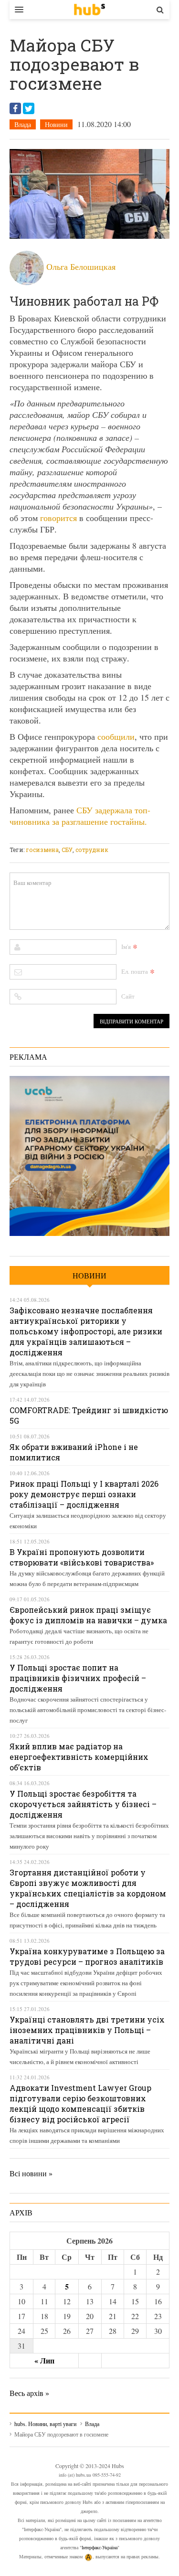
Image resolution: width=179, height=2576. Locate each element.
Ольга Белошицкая (81, 266)
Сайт (128, 996)
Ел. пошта (135, 971)
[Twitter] (29, 108)
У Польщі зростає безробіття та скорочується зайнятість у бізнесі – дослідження (83, 1804)
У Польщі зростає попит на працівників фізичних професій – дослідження (78, 1678)
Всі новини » (31, 2173)
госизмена (42, 850)
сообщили (116, 736)
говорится (58, 518)
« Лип (44, 2360)
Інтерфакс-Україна (100, 2547)
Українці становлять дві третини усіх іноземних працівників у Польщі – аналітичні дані (87, 2030)
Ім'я (126, 947)
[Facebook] (15, 108)
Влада (23, 124)
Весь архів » (29, 2393)
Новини (56, 124)
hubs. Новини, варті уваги (89, 10)
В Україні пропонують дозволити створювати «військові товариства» (82, 1557)
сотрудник (92, 850)
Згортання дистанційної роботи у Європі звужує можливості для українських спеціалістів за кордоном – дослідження (88, 1888)
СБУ (67, 850)
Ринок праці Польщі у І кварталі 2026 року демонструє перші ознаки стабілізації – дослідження (84, 1494)
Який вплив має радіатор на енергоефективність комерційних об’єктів (79, 1757)
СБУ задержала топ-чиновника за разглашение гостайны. (80, 816)
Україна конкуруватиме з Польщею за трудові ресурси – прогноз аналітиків (87, 1956)
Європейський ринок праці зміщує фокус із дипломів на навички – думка (88, 1615)
